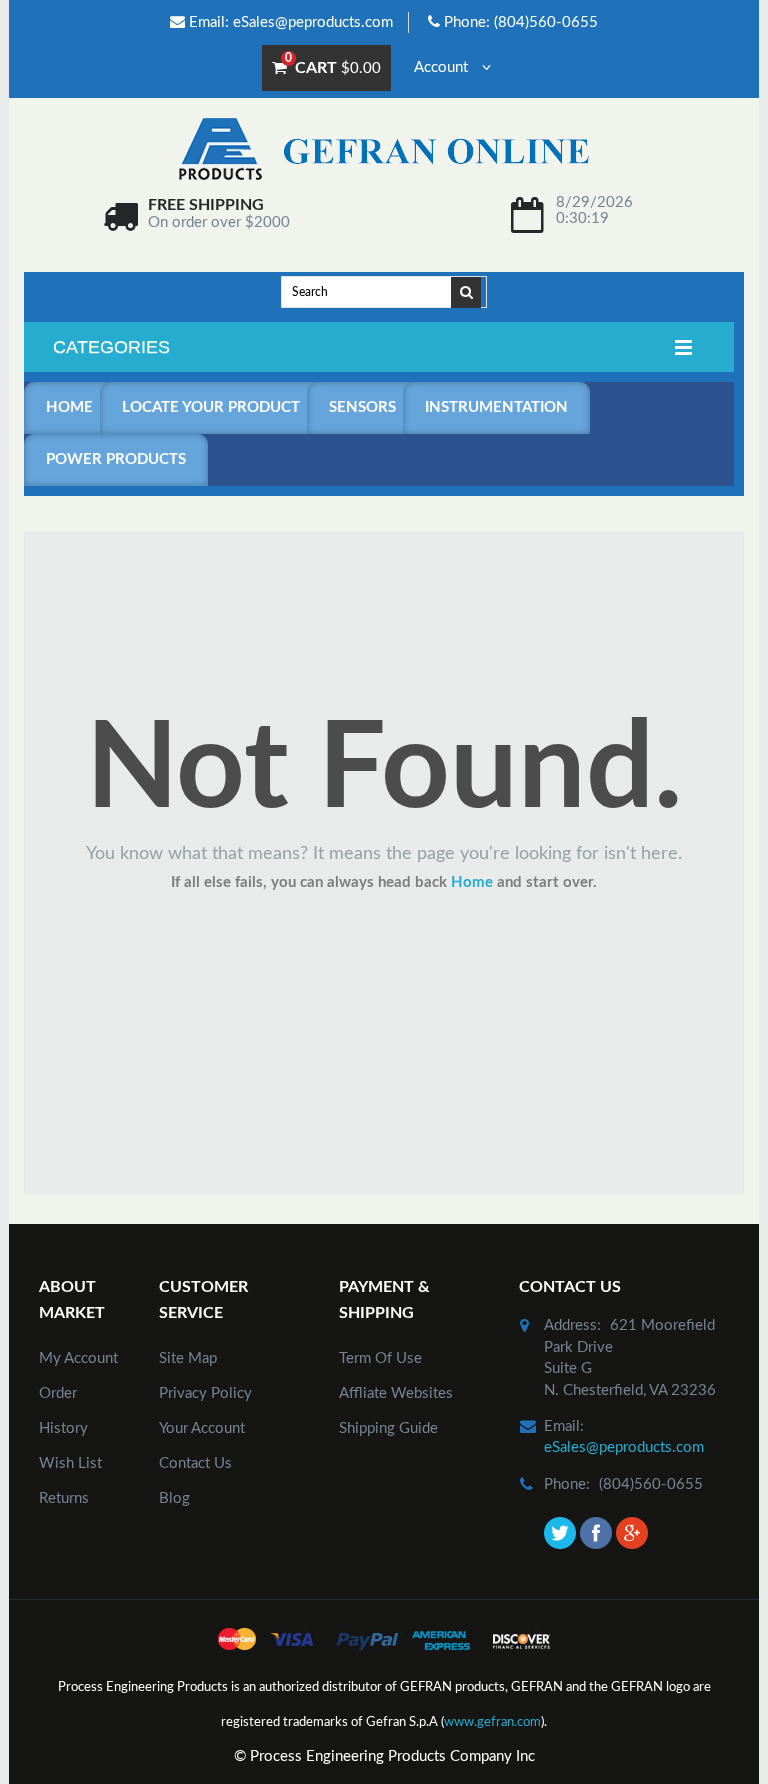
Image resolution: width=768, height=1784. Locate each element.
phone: (567, 1484)
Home (69, 407)
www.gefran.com (492, 1722)
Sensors (362, 407)
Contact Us (195, 1463)
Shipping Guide (388, 1428)
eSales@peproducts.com (313, 22)
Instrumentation (496, 407)
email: (564, 1426)
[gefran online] (384, 148)
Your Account (202, 1428)
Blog (174, 1498)
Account (443, 67)
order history (63, 1411)
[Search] (467, 291)
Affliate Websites (396, 1393)
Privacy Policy (205, 1393)
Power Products (116, 459)
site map (188, 1358)
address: (572, 1325)
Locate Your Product (211, 407)
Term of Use (380, 1358)
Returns (64, 1498)
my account (78, 1358)
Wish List (70, 1463)
